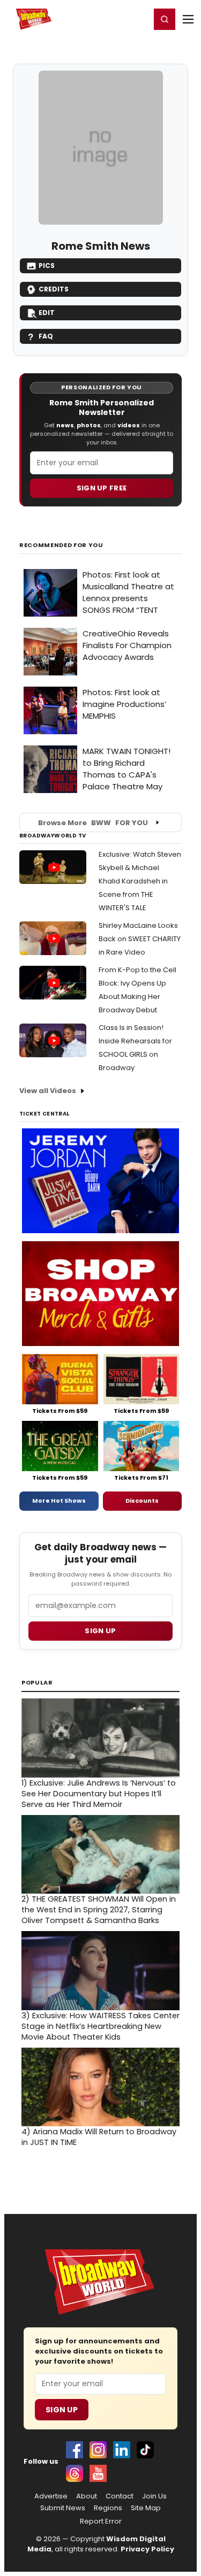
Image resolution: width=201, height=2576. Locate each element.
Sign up (100, 1631)
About (87, 2496)
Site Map (146, 2508)
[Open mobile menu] (188, 19)
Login (137, 19)
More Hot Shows (59, 1501)
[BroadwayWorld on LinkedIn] (122, 2450)
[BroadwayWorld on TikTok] (145, 2450)
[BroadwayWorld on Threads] (75, 2473)
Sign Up (62, 2410)
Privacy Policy (147, 2549)
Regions (108, 2508)
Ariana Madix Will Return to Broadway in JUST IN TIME (99, 2137)
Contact (120, 2496)
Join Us (154, 2496)
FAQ (46, 336)
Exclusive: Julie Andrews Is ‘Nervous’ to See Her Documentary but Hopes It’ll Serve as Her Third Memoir (99, 1794)
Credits (54, 289)
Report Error (101, 2521)
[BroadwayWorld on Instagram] (98, 2450)
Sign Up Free (102, 488)
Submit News (63, 2508)
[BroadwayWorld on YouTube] (98, 2473)
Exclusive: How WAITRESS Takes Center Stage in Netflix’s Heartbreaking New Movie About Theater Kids (100, 2026)
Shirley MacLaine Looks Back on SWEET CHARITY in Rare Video (140, 939)
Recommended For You (61, 545)
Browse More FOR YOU (93, 823)
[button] (165, 19)
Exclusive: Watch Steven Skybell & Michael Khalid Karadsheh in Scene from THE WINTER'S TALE (140, 881)
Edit (47, 313)
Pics (47, 266)
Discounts (142, 1501)
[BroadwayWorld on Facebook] (75, 2450)
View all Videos (48, 1091)
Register (107, 19)
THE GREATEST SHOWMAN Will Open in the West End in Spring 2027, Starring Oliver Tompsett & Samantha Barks (99, 1910)
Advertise (51, 2496)
